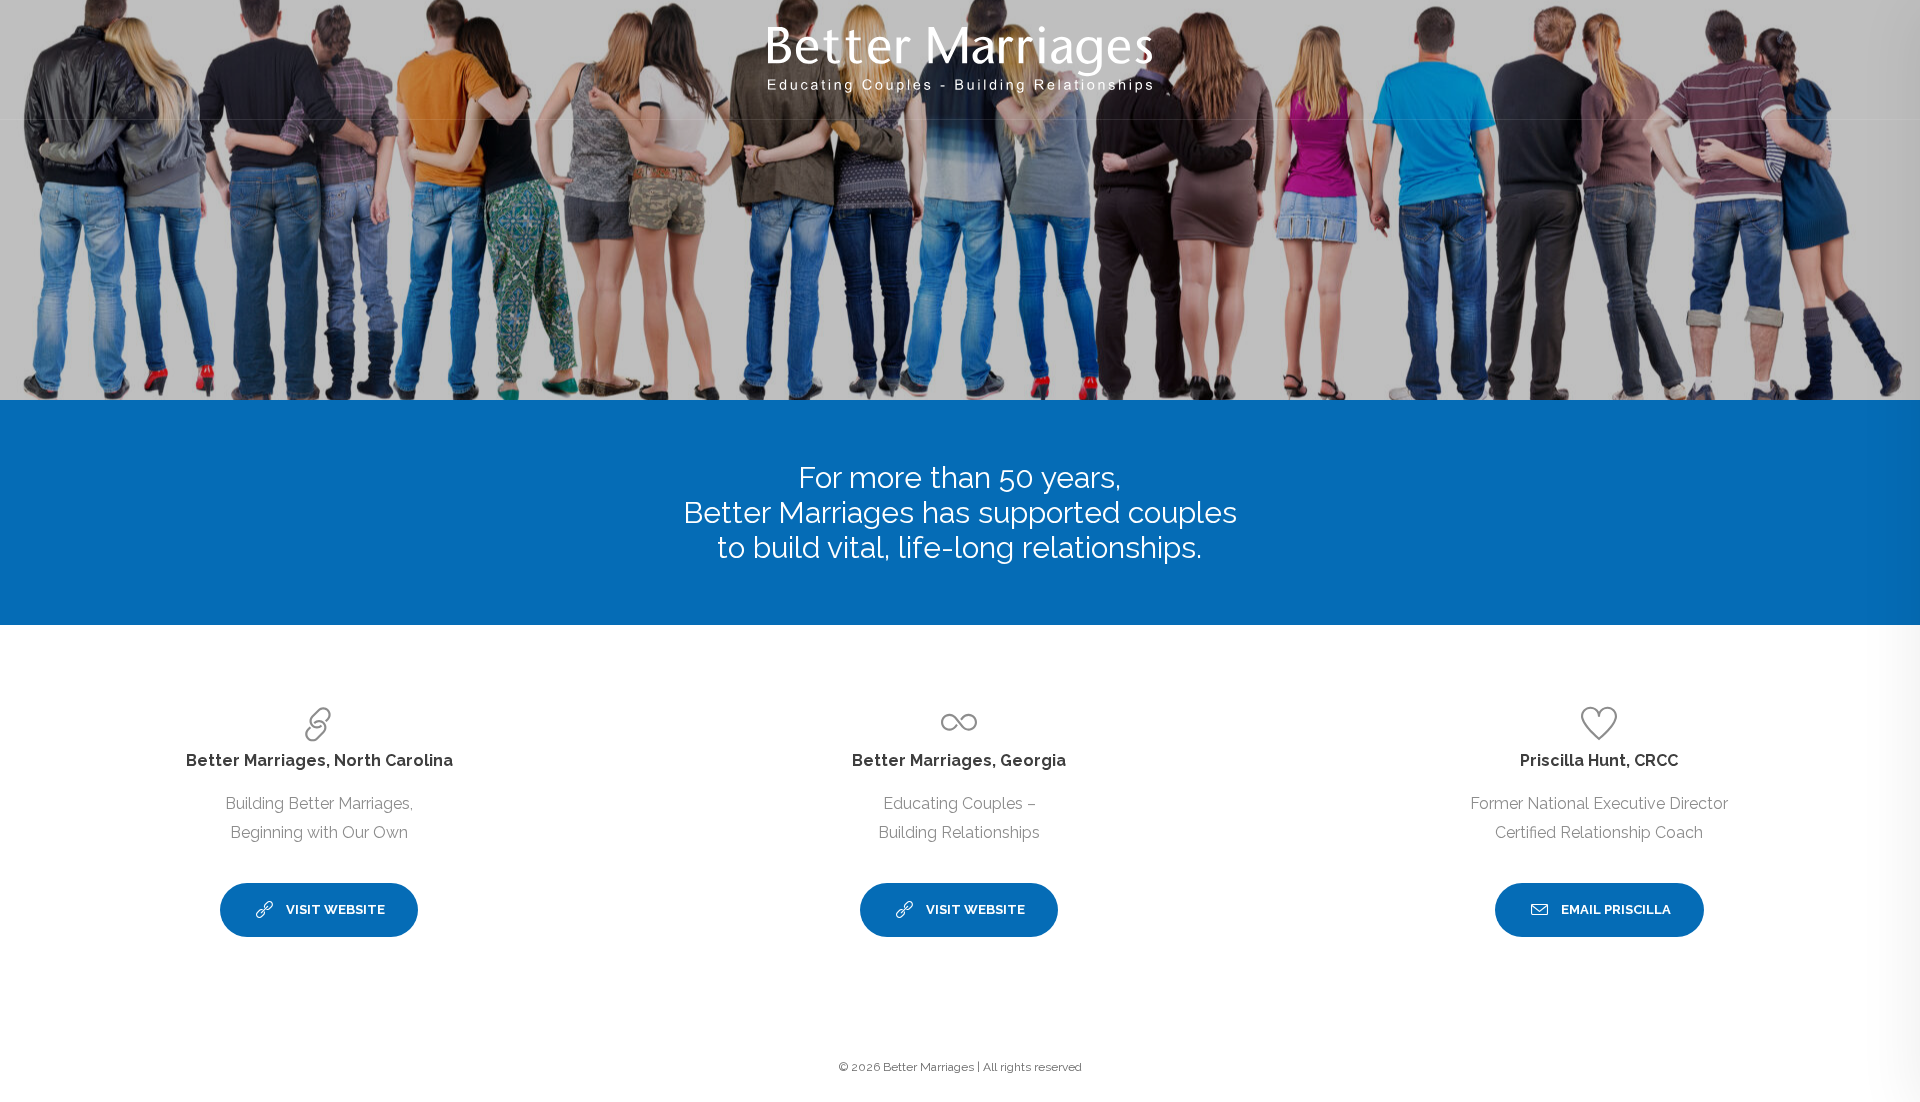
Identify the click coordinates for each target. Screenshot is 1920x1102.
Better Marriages (928, 1067)
